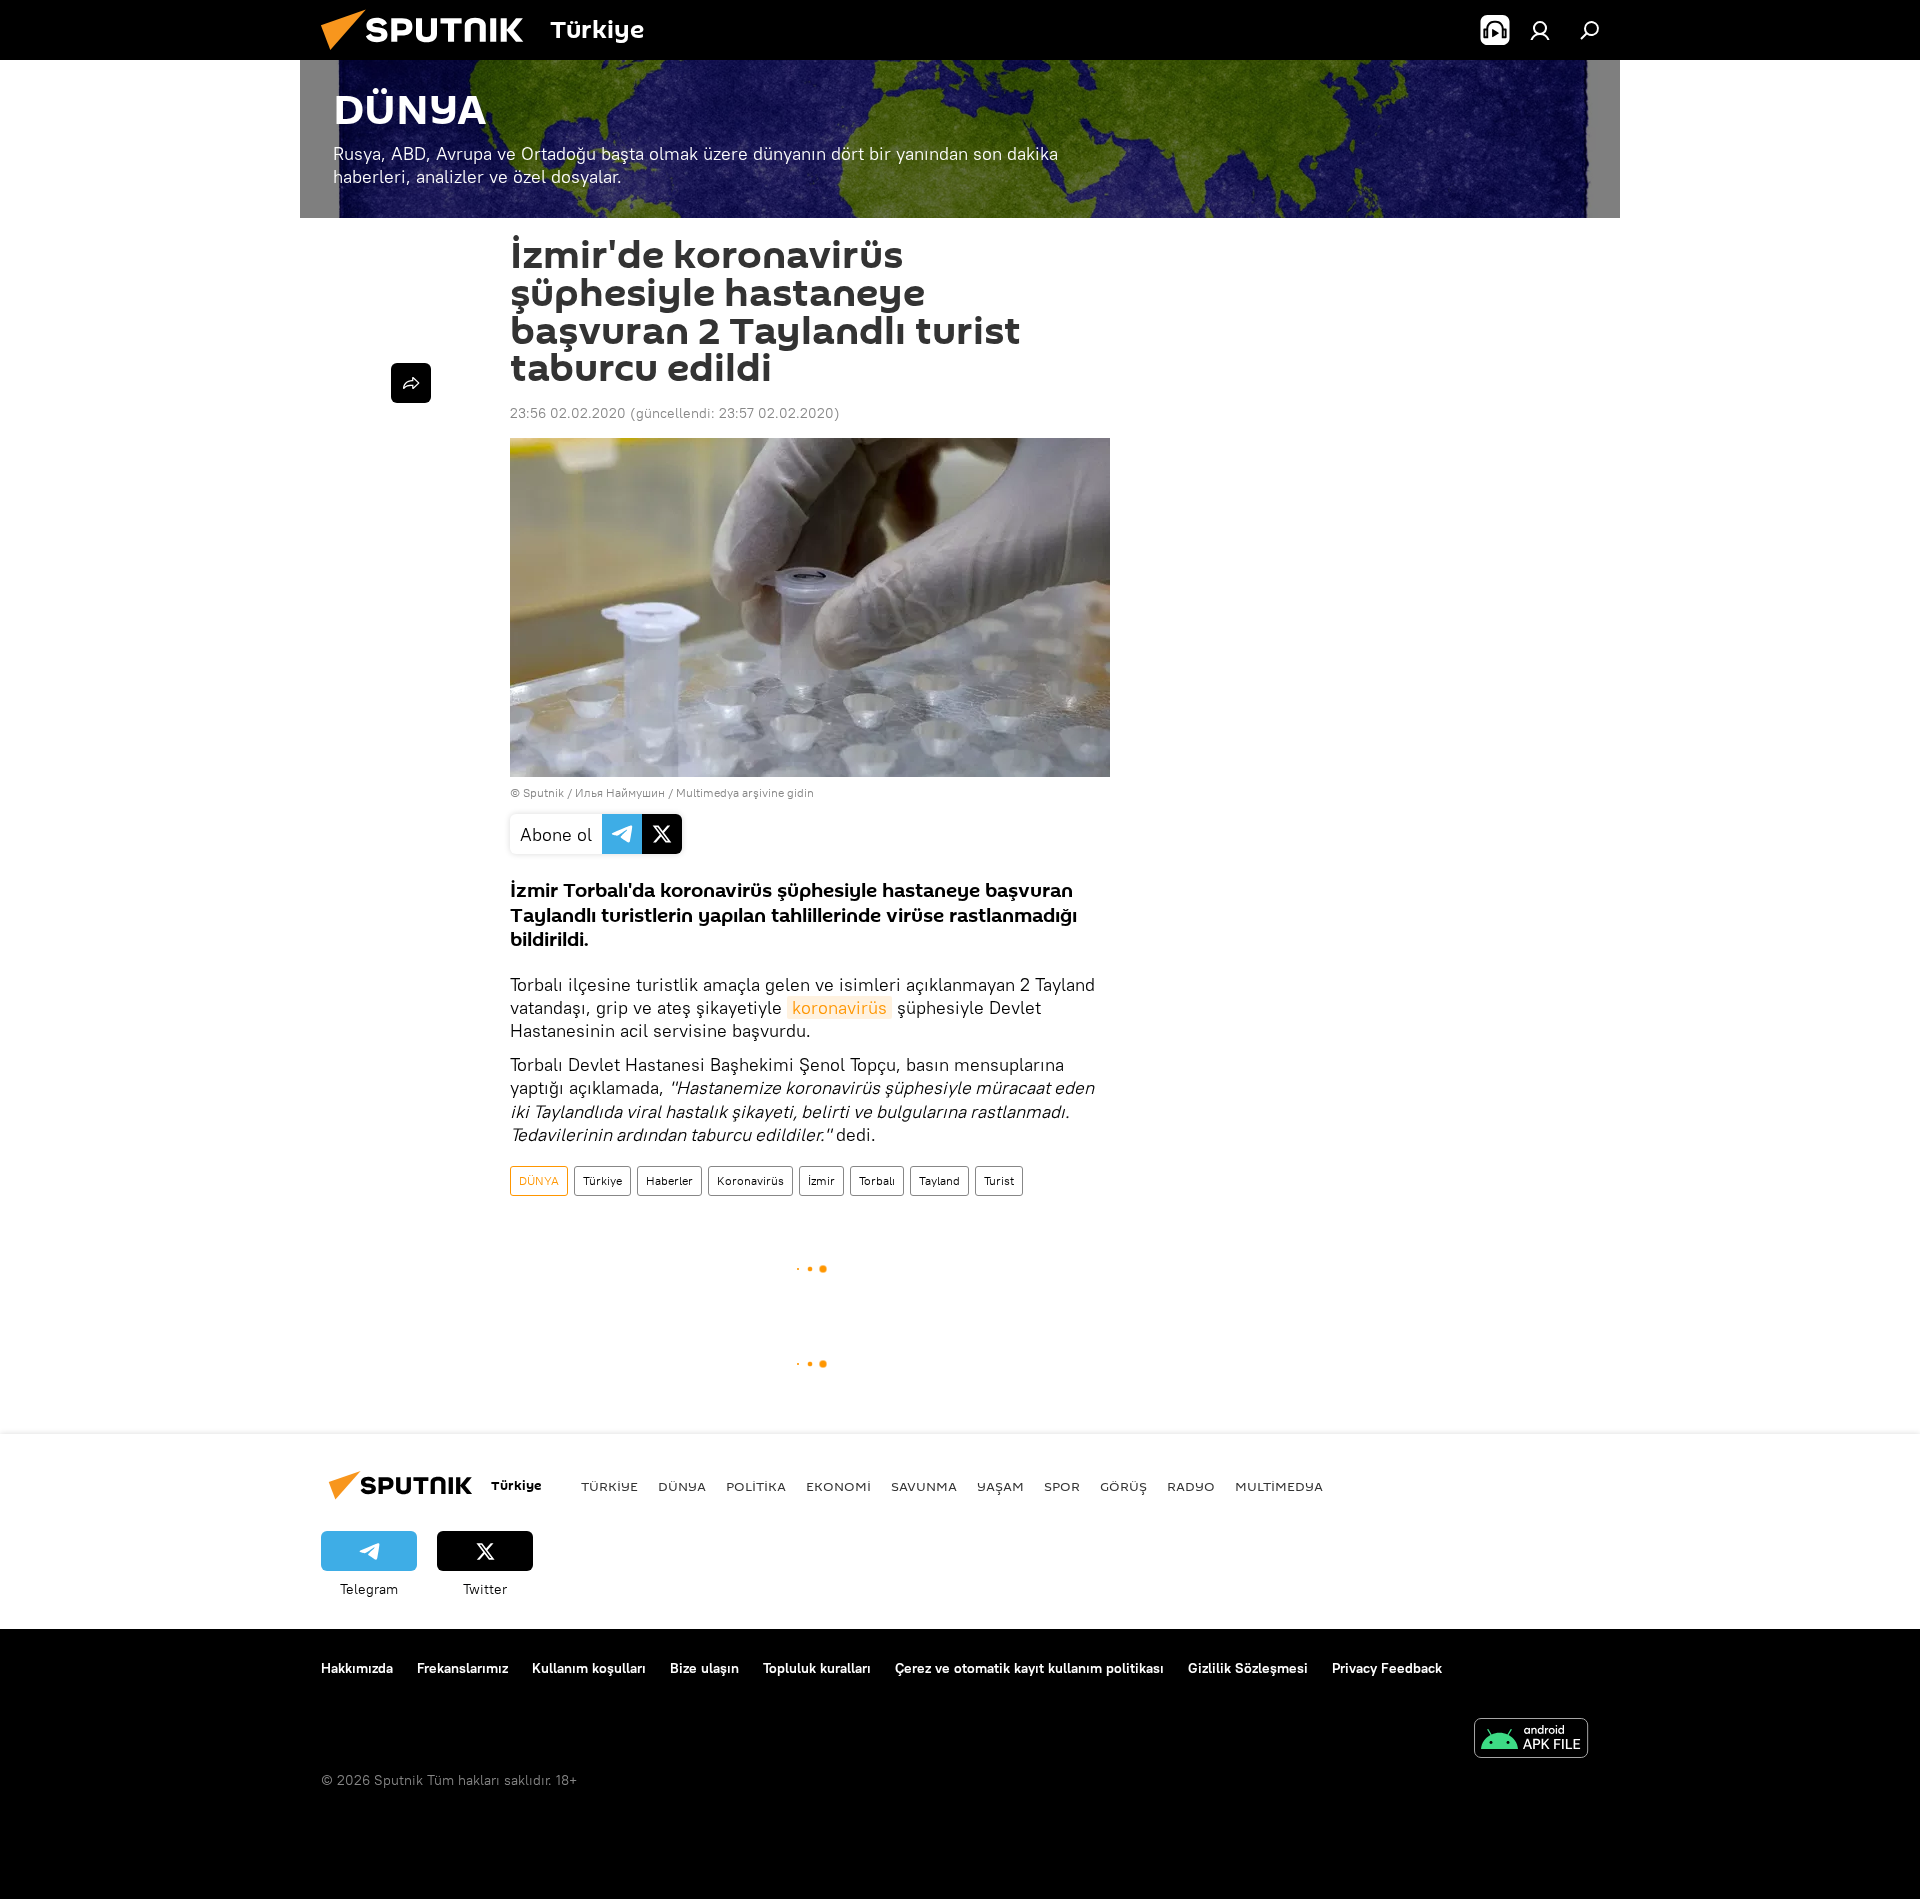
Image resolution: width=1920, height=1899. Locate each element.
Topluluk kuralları (817, 1668)
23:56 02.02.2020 (568, 413)
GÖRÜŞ (1123, 1486)
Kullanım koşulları (589, 1668)
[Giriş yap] (1540, 30)
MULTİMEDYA (1279, 1486)
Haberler (669, 1180)
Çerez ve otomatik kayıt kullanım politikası (1029, 1668)
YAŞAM (1000, 1486)
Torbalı (877, 1180)
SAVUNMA (924, 1486)
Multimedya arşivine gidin (745, 792)
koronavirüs (839, 1007)
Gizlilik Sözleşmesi (1248, 1668)
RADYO (1191, 1486)
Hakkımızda (357, 1668)
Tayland (939, 1180)
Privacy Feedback (1387, 1668)
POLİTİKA (756, 1486)
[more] (411, 383)
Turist (999, 1180)
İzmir (821, 1180)
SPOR (1062, 1486)
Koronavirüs (750, 1180)
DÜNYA (539, 1180)
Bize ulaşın (704, 1668)
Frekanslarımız (462, 1668)
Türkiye (602, 1180)
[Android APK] (1531, 1740)
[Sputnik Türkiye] (430, 55)
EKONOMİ (838, 1486)
